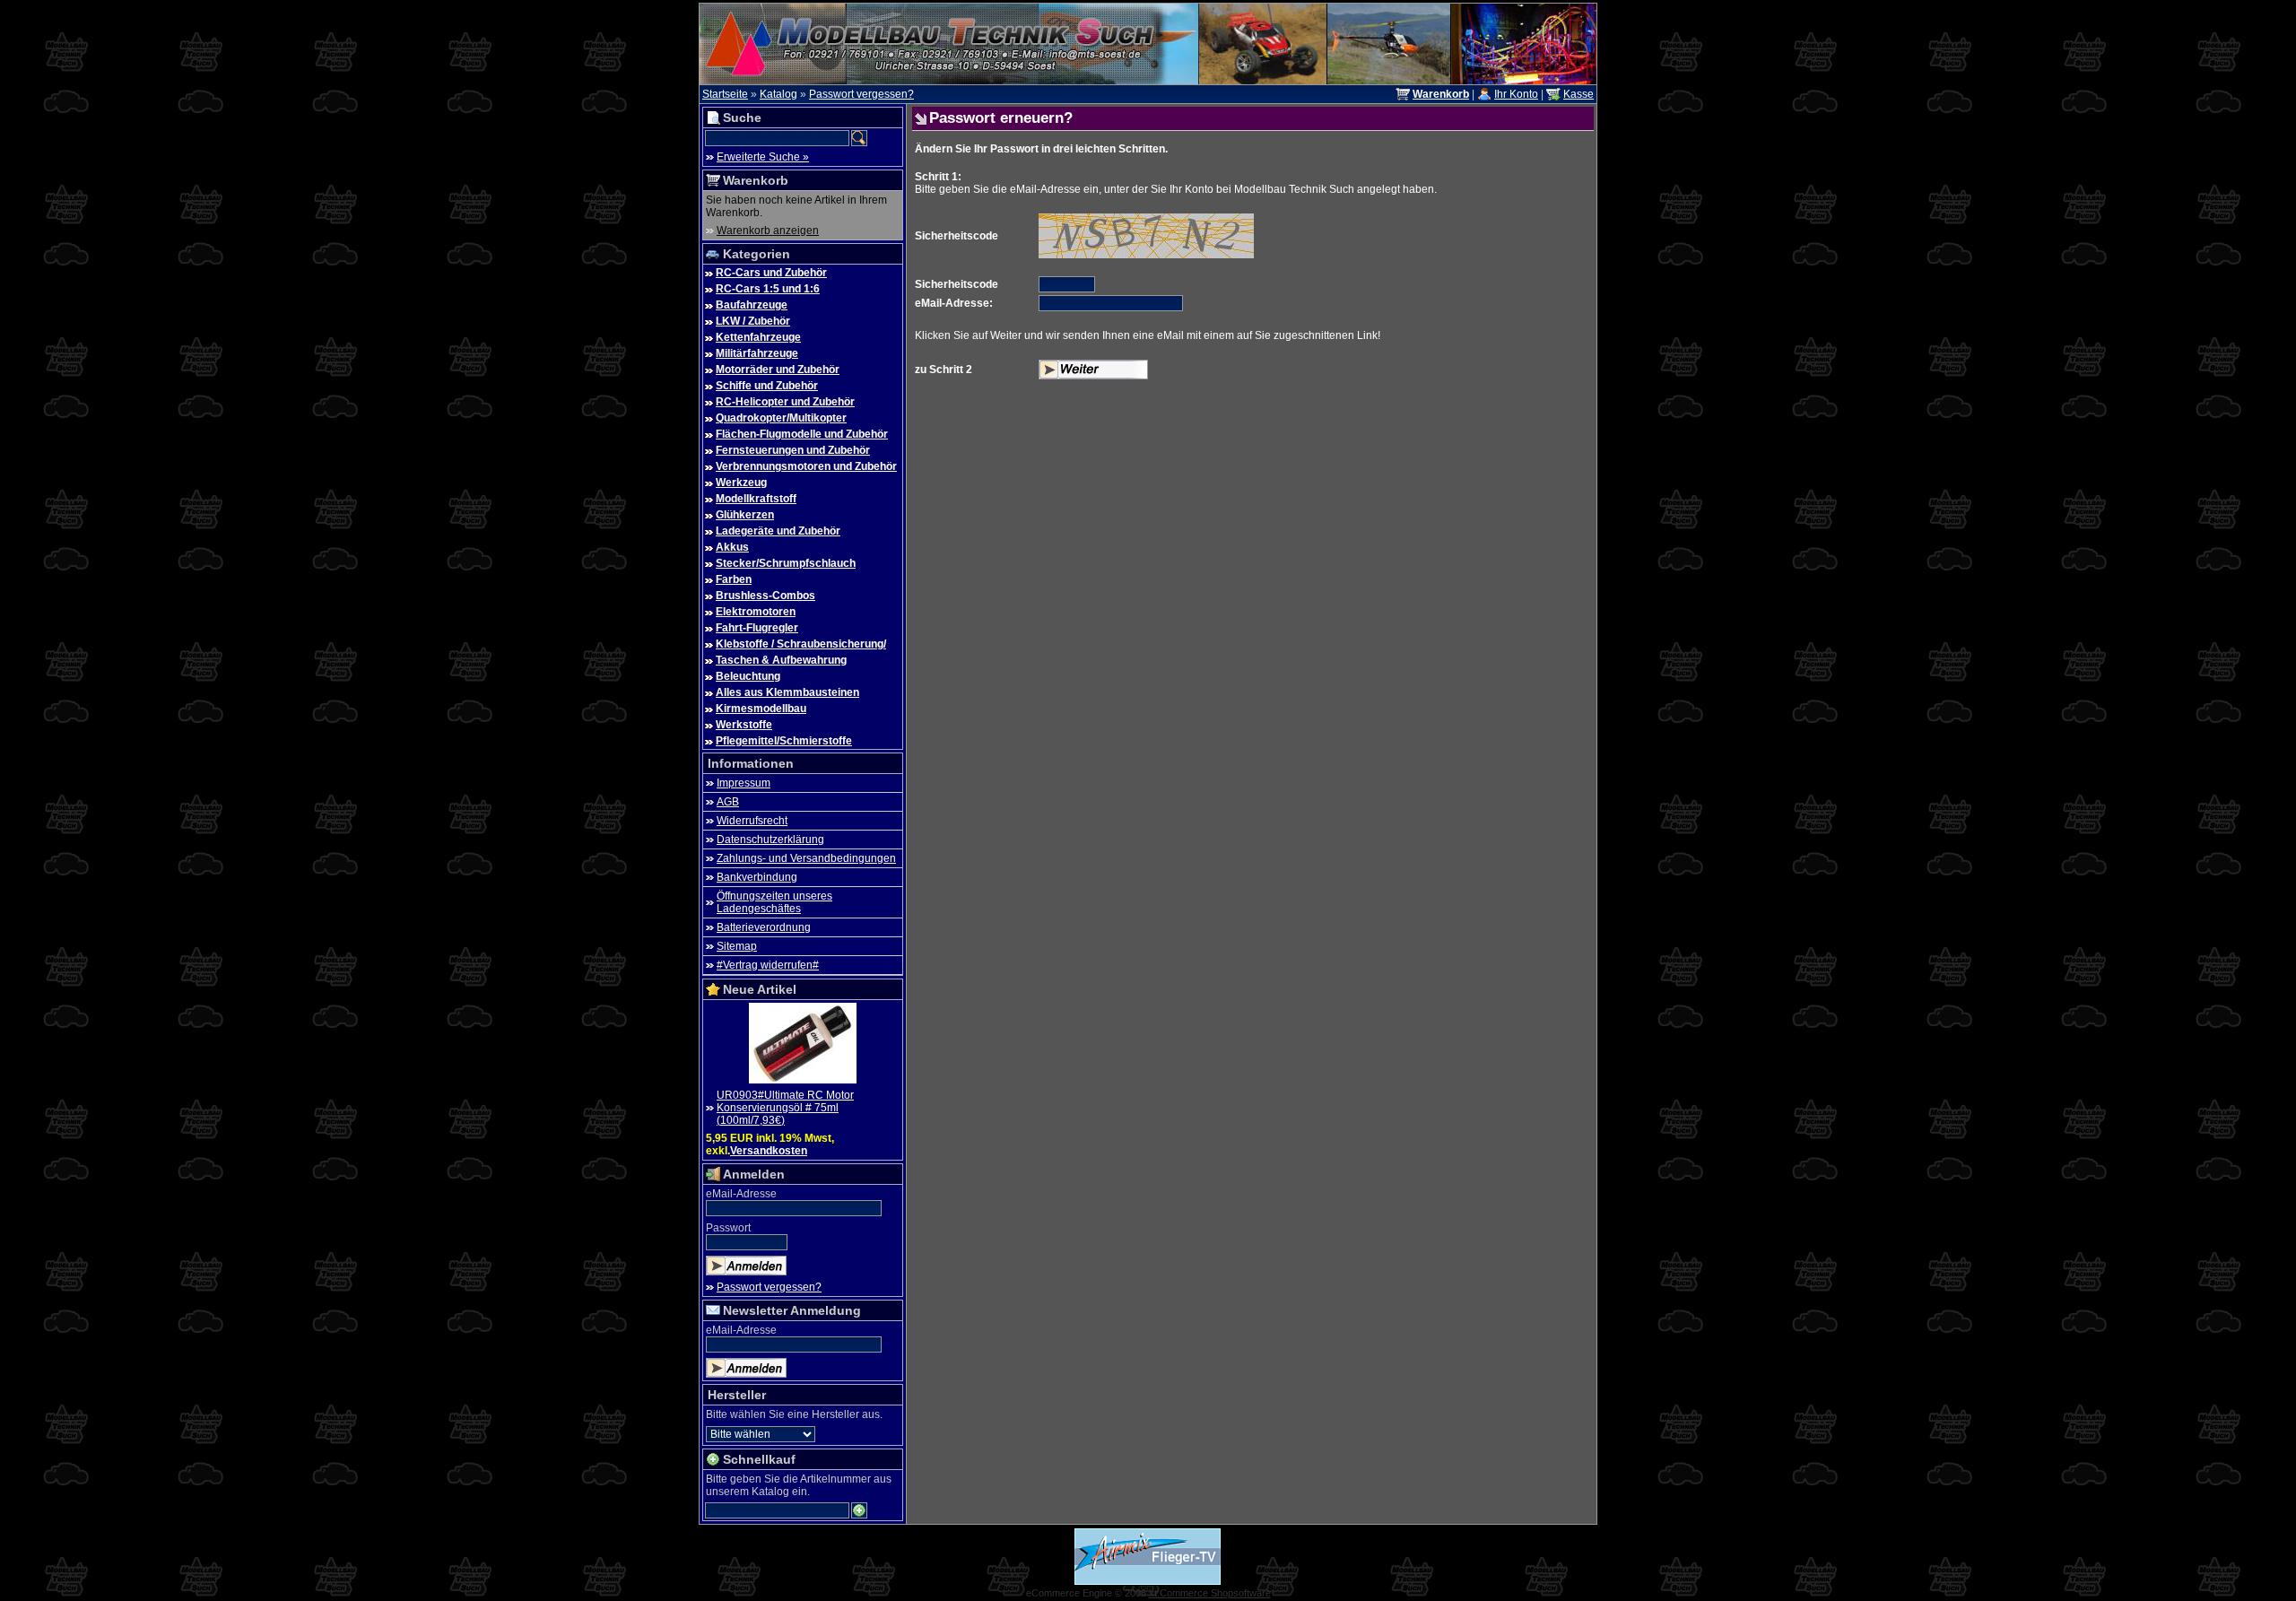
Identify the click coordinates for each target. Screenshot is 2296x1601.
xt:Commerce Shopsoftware (1210, 1593)
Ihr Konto (1516, 94)
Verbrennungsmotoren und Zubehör (806, 466)
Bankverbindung (757, 877)
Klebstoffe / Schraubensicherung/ (801, 644)
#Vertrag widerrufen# (768, 965)
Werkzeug (741, 483)
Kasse (1578, 94)
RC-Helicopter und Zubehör (785, 402)
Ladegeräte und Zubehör (778, 531)
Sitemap (737, 946)
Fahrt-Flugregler (757, 628)
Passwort (728, 1228)
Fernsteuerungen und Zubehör (793, 450)
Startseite (725, 94)
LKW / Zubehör (753, 321)
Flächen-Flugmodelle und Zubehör (802, 434)
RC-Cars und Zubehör (771, 273)
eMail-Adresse (741, 1194)
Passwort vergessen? (861, 94)
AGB (728, 802)
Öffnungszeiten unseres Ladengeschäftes (774, 902)
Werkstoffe (744, 725)
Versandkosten (769, 1151)
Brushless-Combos (765, 596)
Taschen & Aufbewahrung (781, 660)
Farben (734, 579)
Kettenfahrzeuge (758, 337)
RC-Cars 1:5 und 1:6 (768, 289)
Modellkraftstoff (756, 499)
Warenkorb (756, 180)
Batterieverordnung (764, 927)
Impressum (744, 783)
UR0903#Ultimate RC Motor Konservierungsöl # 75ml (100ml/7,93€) (785, 1108)
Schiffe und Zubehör (767, 386)
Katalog (778, 94)
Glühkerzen (745, 515)
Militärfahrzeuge (757, 353)
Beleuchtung (748, 676)
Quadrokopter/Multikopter (781, 418)
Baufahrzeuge (752, 305)
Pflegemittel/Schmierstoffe (784, 741)
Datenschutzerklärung (770, 840)
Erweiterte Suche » (763, 157)
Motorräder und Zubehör (778, 370)
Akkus (732, 547)
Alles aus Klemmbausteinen (787, 692)
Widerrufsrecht (752, 821)
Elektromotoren (756, 612)
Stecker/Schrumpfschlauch (786, 563)
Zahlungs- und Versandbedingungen (806, 858)
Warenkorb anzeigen (768, 231)
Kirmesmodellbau (761, 709)
